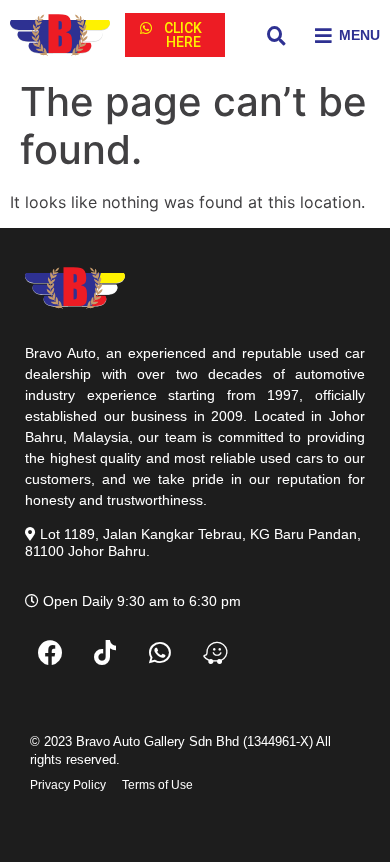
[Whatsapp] (160, 653)
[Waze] (215, 653)
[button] (175, 35)
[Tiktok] (105, 653)
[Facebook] (50, 653)
